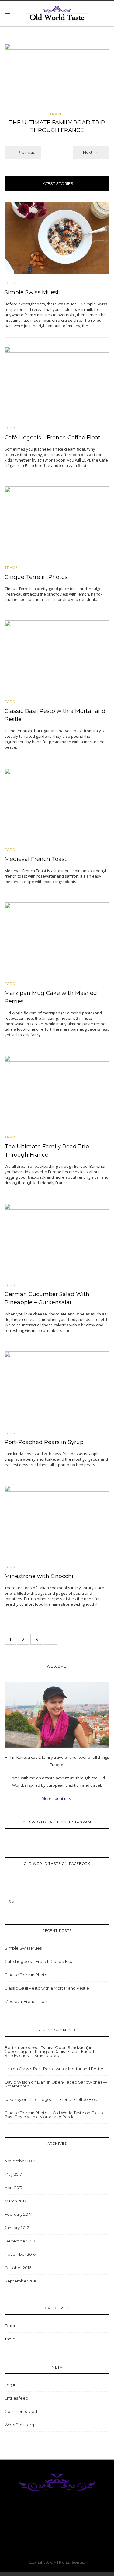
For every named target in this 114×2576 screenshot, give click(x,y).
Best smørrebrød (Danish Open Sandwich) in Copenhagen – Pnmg (48, 2049)
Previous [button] (26, 152)
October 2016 (18, 2268)
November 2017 (20, 2161)
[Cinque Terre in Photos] (57, 522)
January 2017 (17, 2228)
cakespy (13, 2099)
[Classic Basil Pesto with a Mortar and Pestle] (57, 657)
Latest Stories (57, 183)
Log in (10, 2385)
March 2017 (15, 2201)
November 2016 (20, 2254)
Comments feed (21, 2411)
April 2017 (14, 2188)
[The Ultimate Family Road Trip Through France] (57, 76)
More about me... (57, 1798)
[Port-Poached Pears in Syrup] (57, 1387)
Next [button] (88, 152)
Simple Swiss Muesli (32, 292)
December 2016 (20, 2241)
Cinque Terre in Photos (36, 577)
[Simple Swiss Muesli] (57, 237)
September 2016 (21, 2281)
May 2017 (13, 2174)
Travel (57, 114)
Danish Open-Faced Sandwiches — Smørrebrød (49, 2053)
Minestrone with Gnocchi (39, 1576)
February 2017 (18, 2214)
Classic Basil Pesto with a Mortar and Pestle (47, 1988)
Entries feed (16, 2398)
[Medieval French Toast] (57, 804)
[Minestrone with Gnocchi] (57, 1521)
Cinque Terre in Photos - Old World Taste (44, 2113)
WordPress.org (19, 2425)
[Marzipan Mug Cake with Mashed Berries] (57, 938)
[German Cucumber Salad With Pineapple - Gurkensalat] (57, 1239)
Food (10, 283)
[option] (57, 90)
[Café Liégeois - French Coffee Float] (57, 383)
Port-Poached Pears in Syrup (44, 1442)
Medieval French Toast (36, 859)
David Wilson (17, 2082)
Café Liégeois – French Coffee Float (52, 438)
